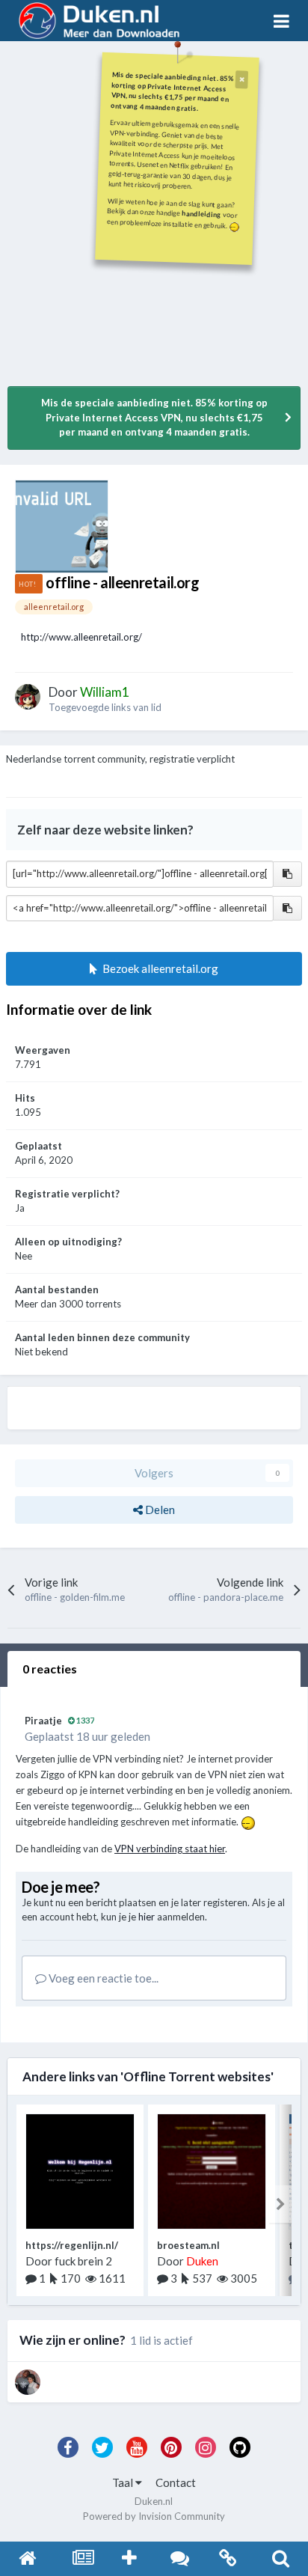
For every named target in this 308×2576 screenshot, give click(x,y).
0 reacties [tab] (50, 1669)
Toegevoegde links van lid (105, 707)
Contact (176, 2482)
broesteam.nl (188, 2245)
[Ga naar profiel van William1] (28, 697)
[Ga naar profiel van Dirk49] (28, 2382)
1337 (84, 1720)
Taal (124, 2482)
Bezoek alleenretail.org (158, 968)
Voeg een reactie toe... (102, 1978)
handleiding (202, 214)
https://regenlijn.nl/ (72, 2245)
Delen (159, 1510)
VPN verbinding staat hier (170, 1849)
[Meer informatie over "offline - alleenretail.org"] (62, 527)
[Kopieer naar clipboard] (287, 874)
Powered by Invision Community (154, 2516)
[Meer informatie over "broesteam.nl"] (212, 2171)
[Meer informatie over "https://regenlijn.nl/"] (80, 2171)
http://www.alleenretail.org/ (81, 637)
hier (147, 1917)
